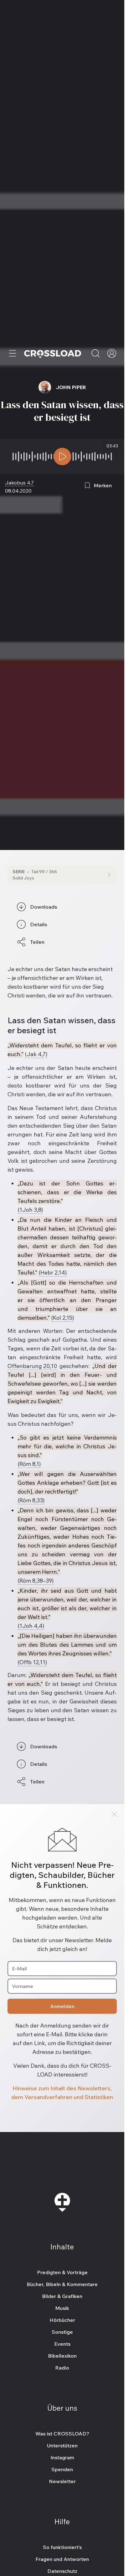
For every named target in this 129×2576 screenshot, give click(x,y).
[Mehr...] (13, 353)
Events (62, 2344)
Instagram (62, 2457)
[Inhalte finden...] (95, 353)
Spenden (62, 2469)
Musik (62, 2308)
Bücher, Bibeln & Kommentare (62, 2284)
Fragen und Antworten (62, 2559)
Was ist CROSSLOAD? (62, 2434)
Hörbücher (62, 2320)
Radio (62, 2368)
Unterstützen (62, 2445)
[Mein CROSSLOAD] (112, 353)
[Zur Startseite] (53, 353)
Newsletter (62, 2481)
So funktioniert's (62, 2547)
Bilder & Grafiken (62, 2296)
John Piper (71, 387)
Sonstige (62, 2332)
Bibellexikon (62, 2356)
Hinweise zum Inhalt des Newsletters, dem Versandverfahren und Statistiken (62, 2093)
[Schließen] (114, 1814)
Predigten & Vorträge (62, 2272)
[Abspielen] (62, 457)
